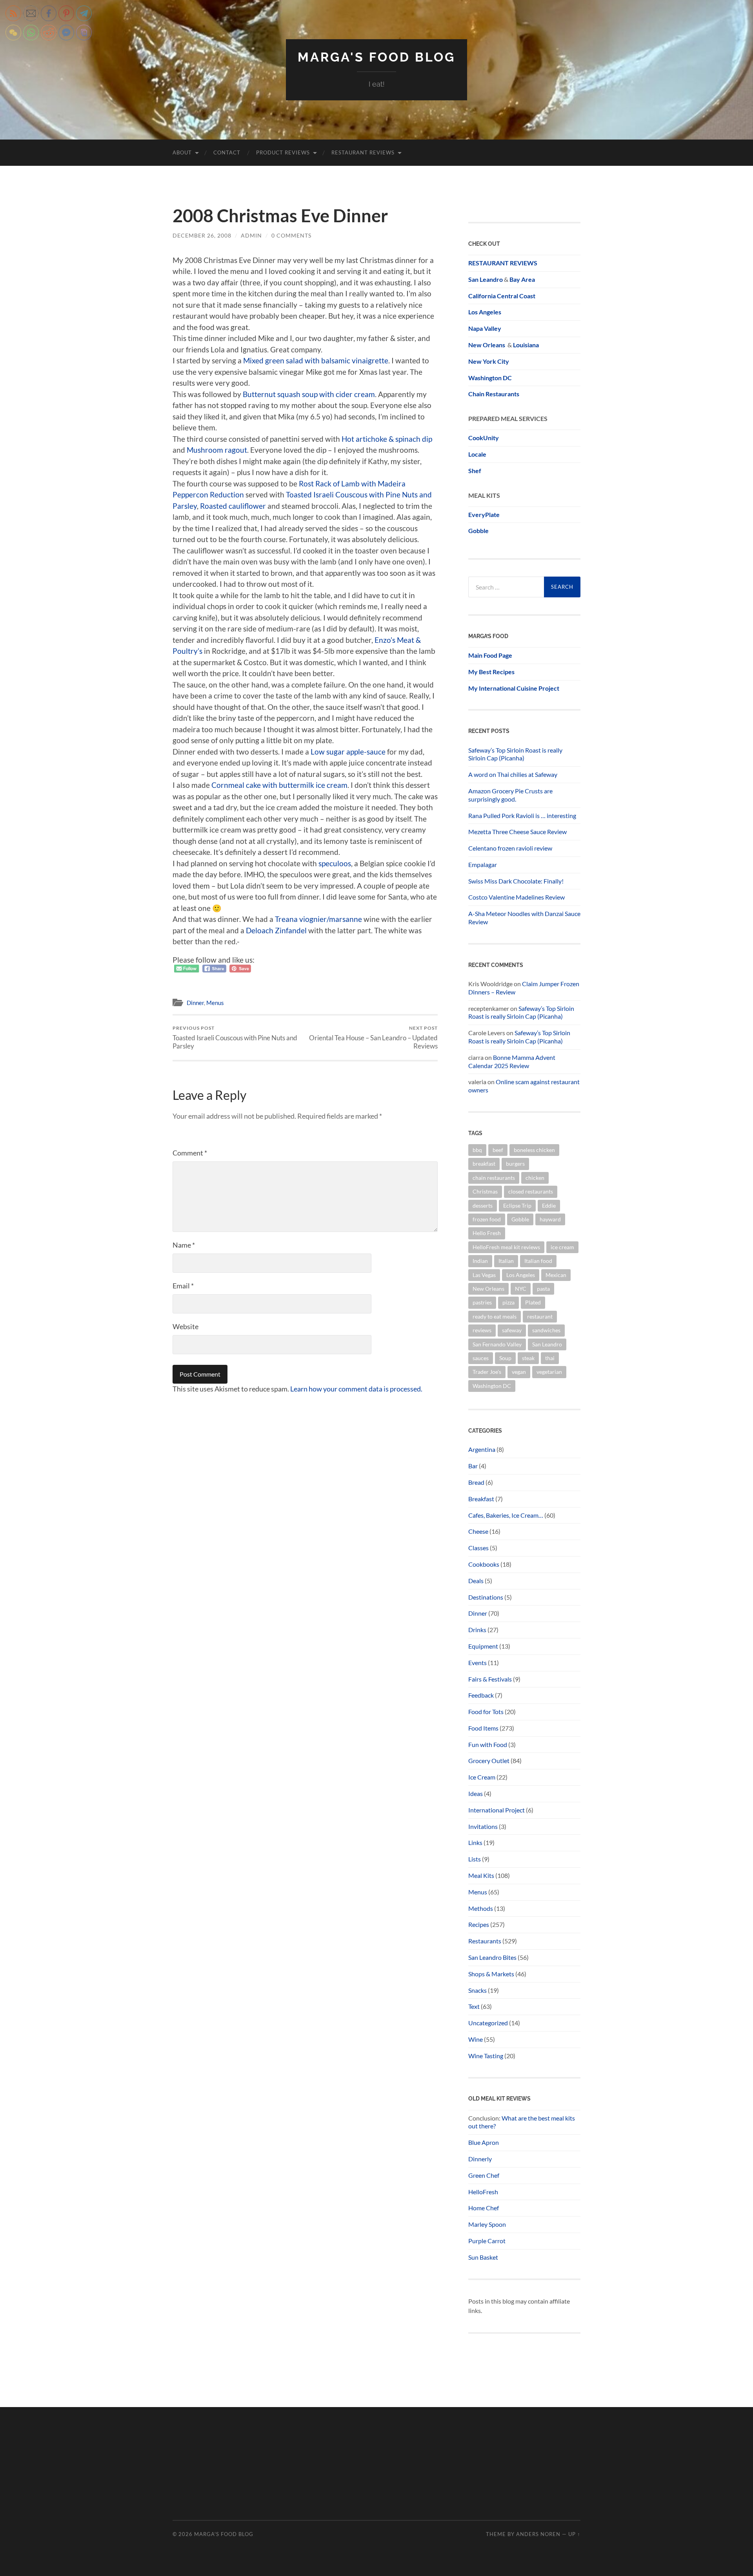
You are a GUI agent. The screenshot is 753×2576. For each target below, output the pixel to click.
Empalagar (483, 864)
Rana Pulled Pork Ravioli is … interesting (522, 815)
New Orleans (488, 1289)
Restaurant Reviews (363, 152)
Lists (475, 1859)
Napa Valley (485, 328)
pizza (508, 1302)
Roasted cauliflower (233, 506)
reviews (482, 1330)
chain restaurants (494, 1178)
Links (475, 1842)
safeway (512, 1330)
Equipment (483, 1646)
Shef (475, 471)
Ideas (476, 1793)
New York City (489, 361)
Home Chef (484, 2208)
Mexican (556, 1275)
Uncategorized (488, 2023)
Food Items (483, 1728)
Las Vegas (484, 1275)
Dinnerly (480, 2159)
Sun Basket (483, 2257)
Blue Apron (484, 2142)
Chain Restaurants (494, 394)
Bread (476, 1482)
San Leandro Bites (492, 1957)
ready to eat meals (495, 1316)
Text (474, 2006)
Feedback (481, 1695)
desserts (483, 1205)
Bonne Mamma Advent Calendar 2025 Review (512, 1061)
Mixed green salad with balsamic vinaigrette (316, 360)
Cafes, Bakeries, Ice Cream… (506, 1515)
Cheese (478, 1531)
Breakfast (481, 1499)
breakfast (484, 1164)
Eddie (549, 1205)
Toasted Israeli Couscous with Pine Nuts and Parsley (235, 1038)
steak (528, 1358)
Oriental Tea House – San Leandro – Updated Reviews (373, 1038)
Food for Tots (486, 1712)
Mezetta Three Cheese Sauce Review (517, 832)
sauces (481, 1358)
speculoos (335, 863)
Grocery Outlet (489, 1761)
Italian (506, 1261)
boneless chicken (534, 1150)
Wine (476, 2039)
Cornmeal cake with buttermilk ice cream (279, 785)
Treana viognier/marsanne (318, 919)
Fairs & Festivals (490, 1679)
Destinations (486, 1597)
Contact (227, 152)
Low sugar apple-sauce (348, 752)
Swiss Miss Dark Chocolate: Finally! (516, 881)
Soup (505, 1358)
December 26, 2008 (202, 235)
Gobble (478, 531)
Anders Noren (538, 2534)
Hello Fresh (487, 1233)
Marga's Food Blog (376, 57)
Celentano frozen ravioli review (510, 848)
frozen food (487, 1219)
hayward (550, 1219)
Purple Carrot (487, 2241)
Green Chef (484, 2175)
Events (477, 1663)
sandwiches (546, 1330)
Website (186, 1326)
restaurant (540, 1316)
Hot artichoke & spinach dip (387, 439)
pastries (482, 1302)
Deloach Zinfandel (276, 930)
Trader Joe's (487, 1372)
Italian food (538, 1261)
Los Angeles (521, 1275)
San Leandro (486, 279)
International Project (497, 1810)
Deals (476, 1581)
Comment (190, 1153)
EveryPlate (484, 514)
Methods (481, 1908)
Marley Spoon (487, 2224)
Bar (473, 1466)
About (182, 152)
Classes (478, 1548)
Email (183, 1286)
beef (498, 1150)
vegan (519, 1372)
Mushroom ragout (217, 450)
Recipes (479, 1924)
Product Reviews (283, 152)
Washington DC (490, 378)
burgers (515, 1164)
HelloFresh (483, 2192)
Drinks (477, 1630)
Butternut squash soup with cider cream (309, 394)
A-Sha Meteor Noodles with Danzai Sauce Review (524, 918)
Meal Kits (481, 1875)
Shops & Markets (491, 1974)
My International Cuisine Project (514, 688)
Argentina (482, 1449)
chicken (535, 1178)
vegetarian (549, 1372)
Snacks (477, 1990)
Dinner (195, 1003)
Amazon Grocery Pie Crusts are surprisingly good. (510, 795)
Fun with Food (488, 1744)
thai (550, 1358)
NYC (521, 1289)
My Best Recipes (491, 672)
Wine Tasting (486, 2056)
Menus (215, 1003)
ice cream (562, 1247)
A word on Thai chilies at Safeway (513, 774)
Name (184, 1245)
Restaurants (485, 1941)
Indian (480, 1261)
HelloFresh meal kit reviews (506, 1247)
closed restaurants (531, 1191)
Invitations (483, 1826)
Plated (533, 1302)
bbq (477, 1150)
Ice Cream (482, 1777)
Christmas (485, 1191)
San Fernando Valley (497, 1344)
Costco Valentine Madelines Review (517, 897)
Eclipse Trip (517, 1205)
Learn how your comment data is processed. (356, 1389)
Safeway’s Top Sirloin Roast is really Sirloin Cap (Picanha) (515, 754)
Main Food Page (490, 655)
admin (251, 235)
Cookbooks (484, 1564)
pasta (543, 1289)
